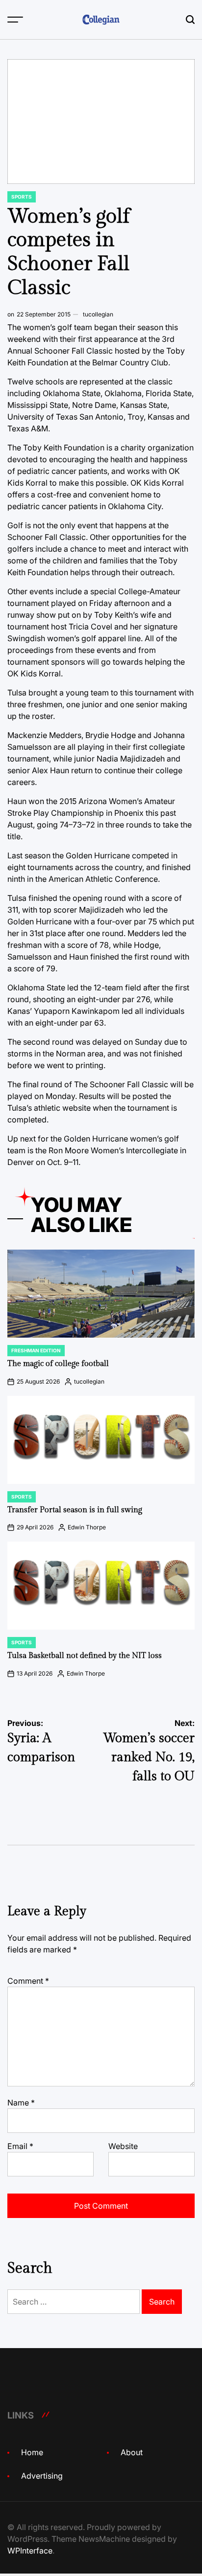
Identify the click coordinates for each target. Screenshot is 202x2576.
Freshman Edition (36, 1350)
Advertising (42, 2476)
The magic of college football (58, 1364)
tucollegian (98, 314)
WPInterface (30, 2551)
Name (21, 2103)
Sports (22, 197)
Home (32, 2452)
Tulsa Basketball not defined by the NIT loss (85, 1656)
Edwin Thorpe (87, 1527)
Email (20, 2146)
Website (123, 2146)
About (132, 2452)
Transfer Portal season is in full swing (75, 1510)
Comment (28, 1981)
